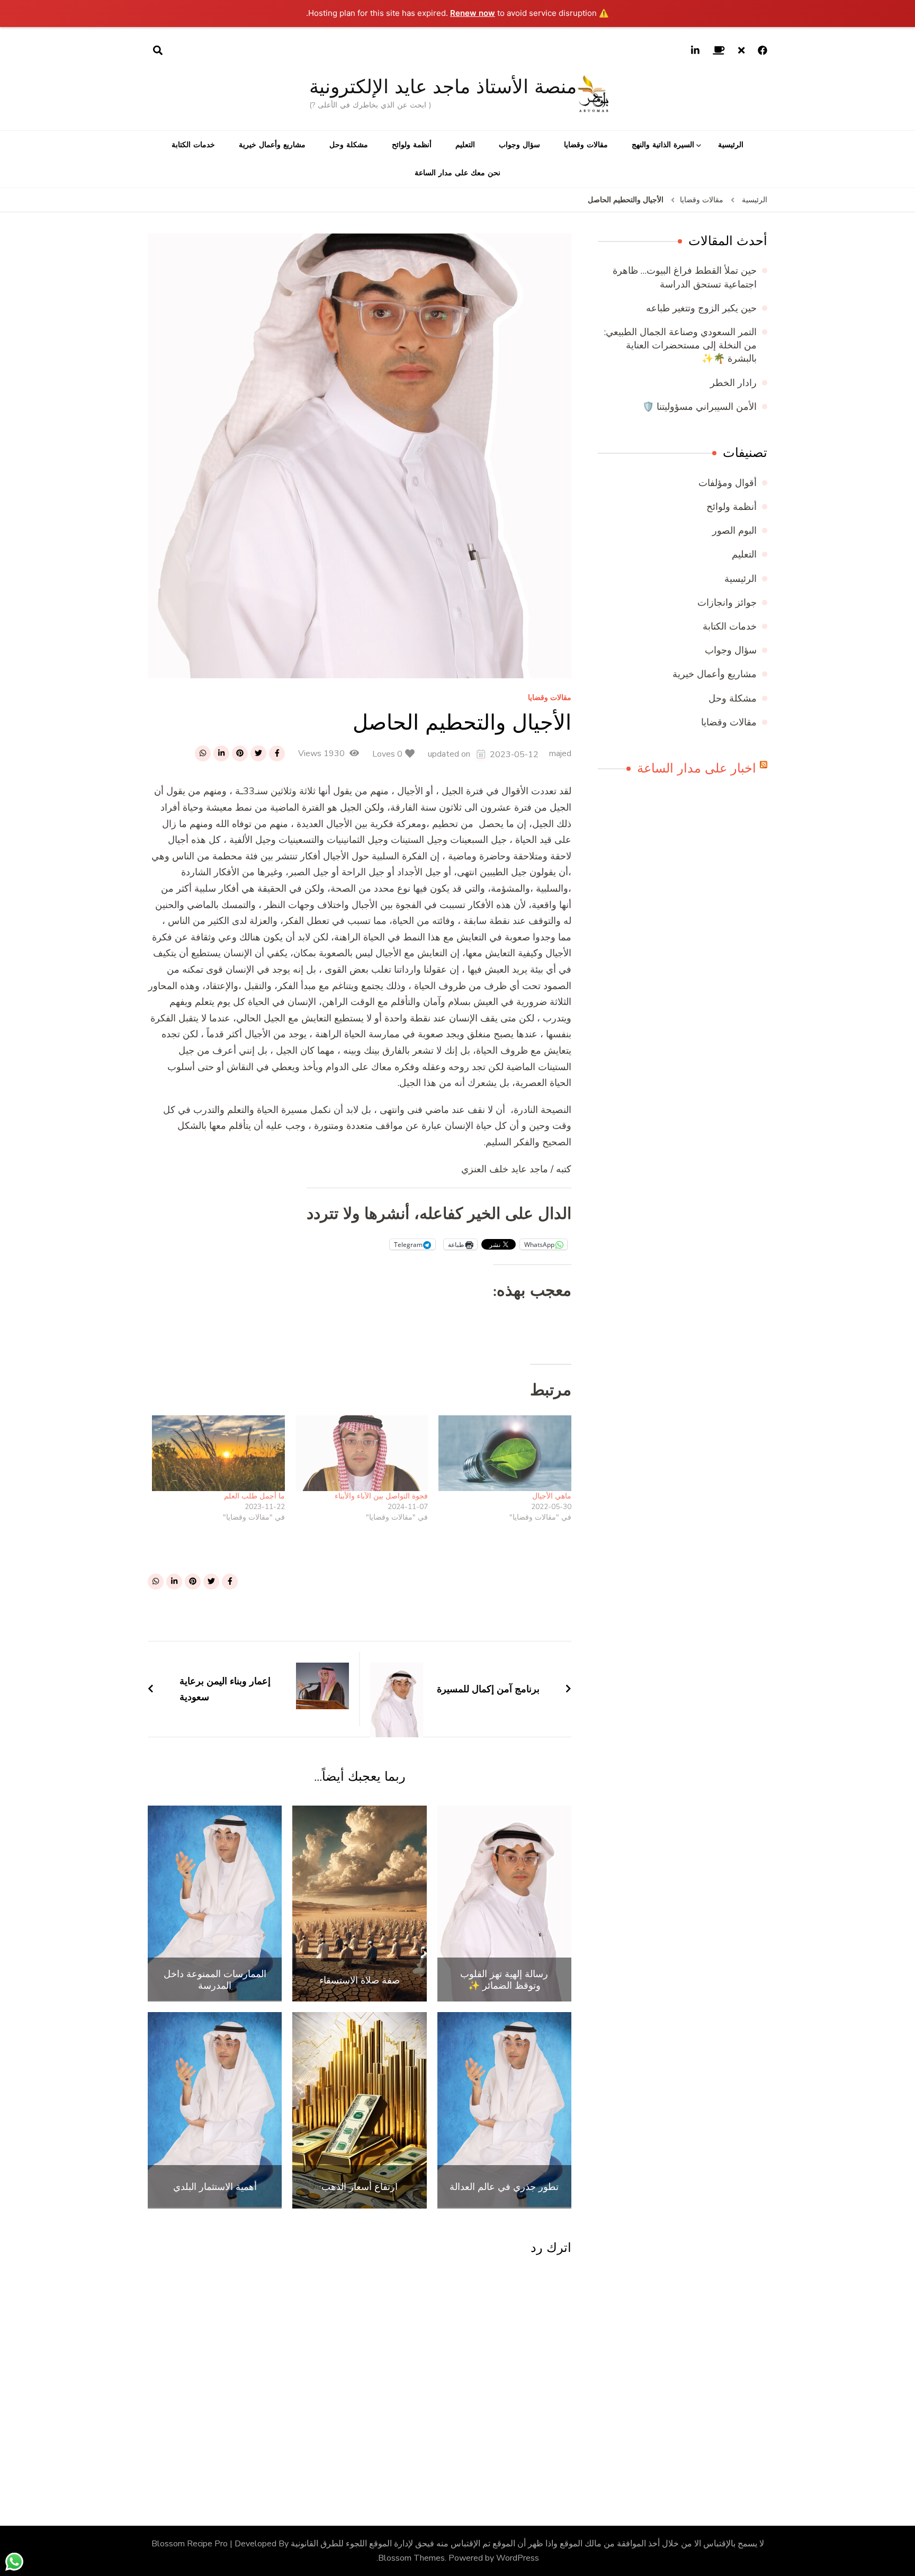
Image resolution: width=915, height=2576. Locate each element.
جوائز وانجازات (727, 603)
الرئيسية (731, 145)
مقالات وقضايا (586, 145)
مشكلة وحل (349, 145)
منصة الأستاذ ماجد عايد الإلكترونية (443, 87)
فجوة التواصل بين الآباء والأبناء (381, 1496)
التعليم (465, 145)
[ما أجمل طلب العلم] (218, 1453)
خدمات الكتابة (193, 145)
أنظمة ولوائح (412, 145)
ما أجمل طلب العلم (254, 1496)
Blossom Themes (411, 2558)
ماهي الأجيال (552, 1496)
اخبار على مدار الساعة (697, 768)
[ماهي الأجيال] (505, 1453)
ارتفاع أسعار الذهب (360, 2187)
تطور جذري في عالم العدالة (504, 2187)
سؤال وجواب (519, 145)
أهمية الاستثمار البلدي (215, 2187)
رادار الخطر (733, 383)
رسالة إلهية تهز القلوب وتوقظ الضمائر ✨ (504, 1980)
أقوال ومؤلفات (728, 483)
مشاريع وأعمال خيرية (272, 145)
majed (560, 753)
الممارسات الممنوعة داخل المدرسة (215, 1980)
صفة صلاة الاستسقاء (360, 1980)
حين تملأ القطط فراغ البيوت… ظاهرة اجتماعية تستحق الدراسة (685, 277)
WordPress (518, 2558)
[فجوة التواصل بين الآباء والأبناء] (362, 1453)
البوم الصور (734, 531)
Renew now (473, 13)
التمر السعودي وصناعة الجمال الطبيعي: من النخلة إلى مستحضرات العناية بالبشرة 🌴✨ (680, 345)
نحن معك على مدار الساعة (457, 173)
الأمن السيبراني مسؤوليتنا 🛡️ (699, 407)
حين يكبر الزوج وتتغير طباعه (701, 308)
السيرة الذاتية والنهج (663, 145)
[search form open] (158, 51)
